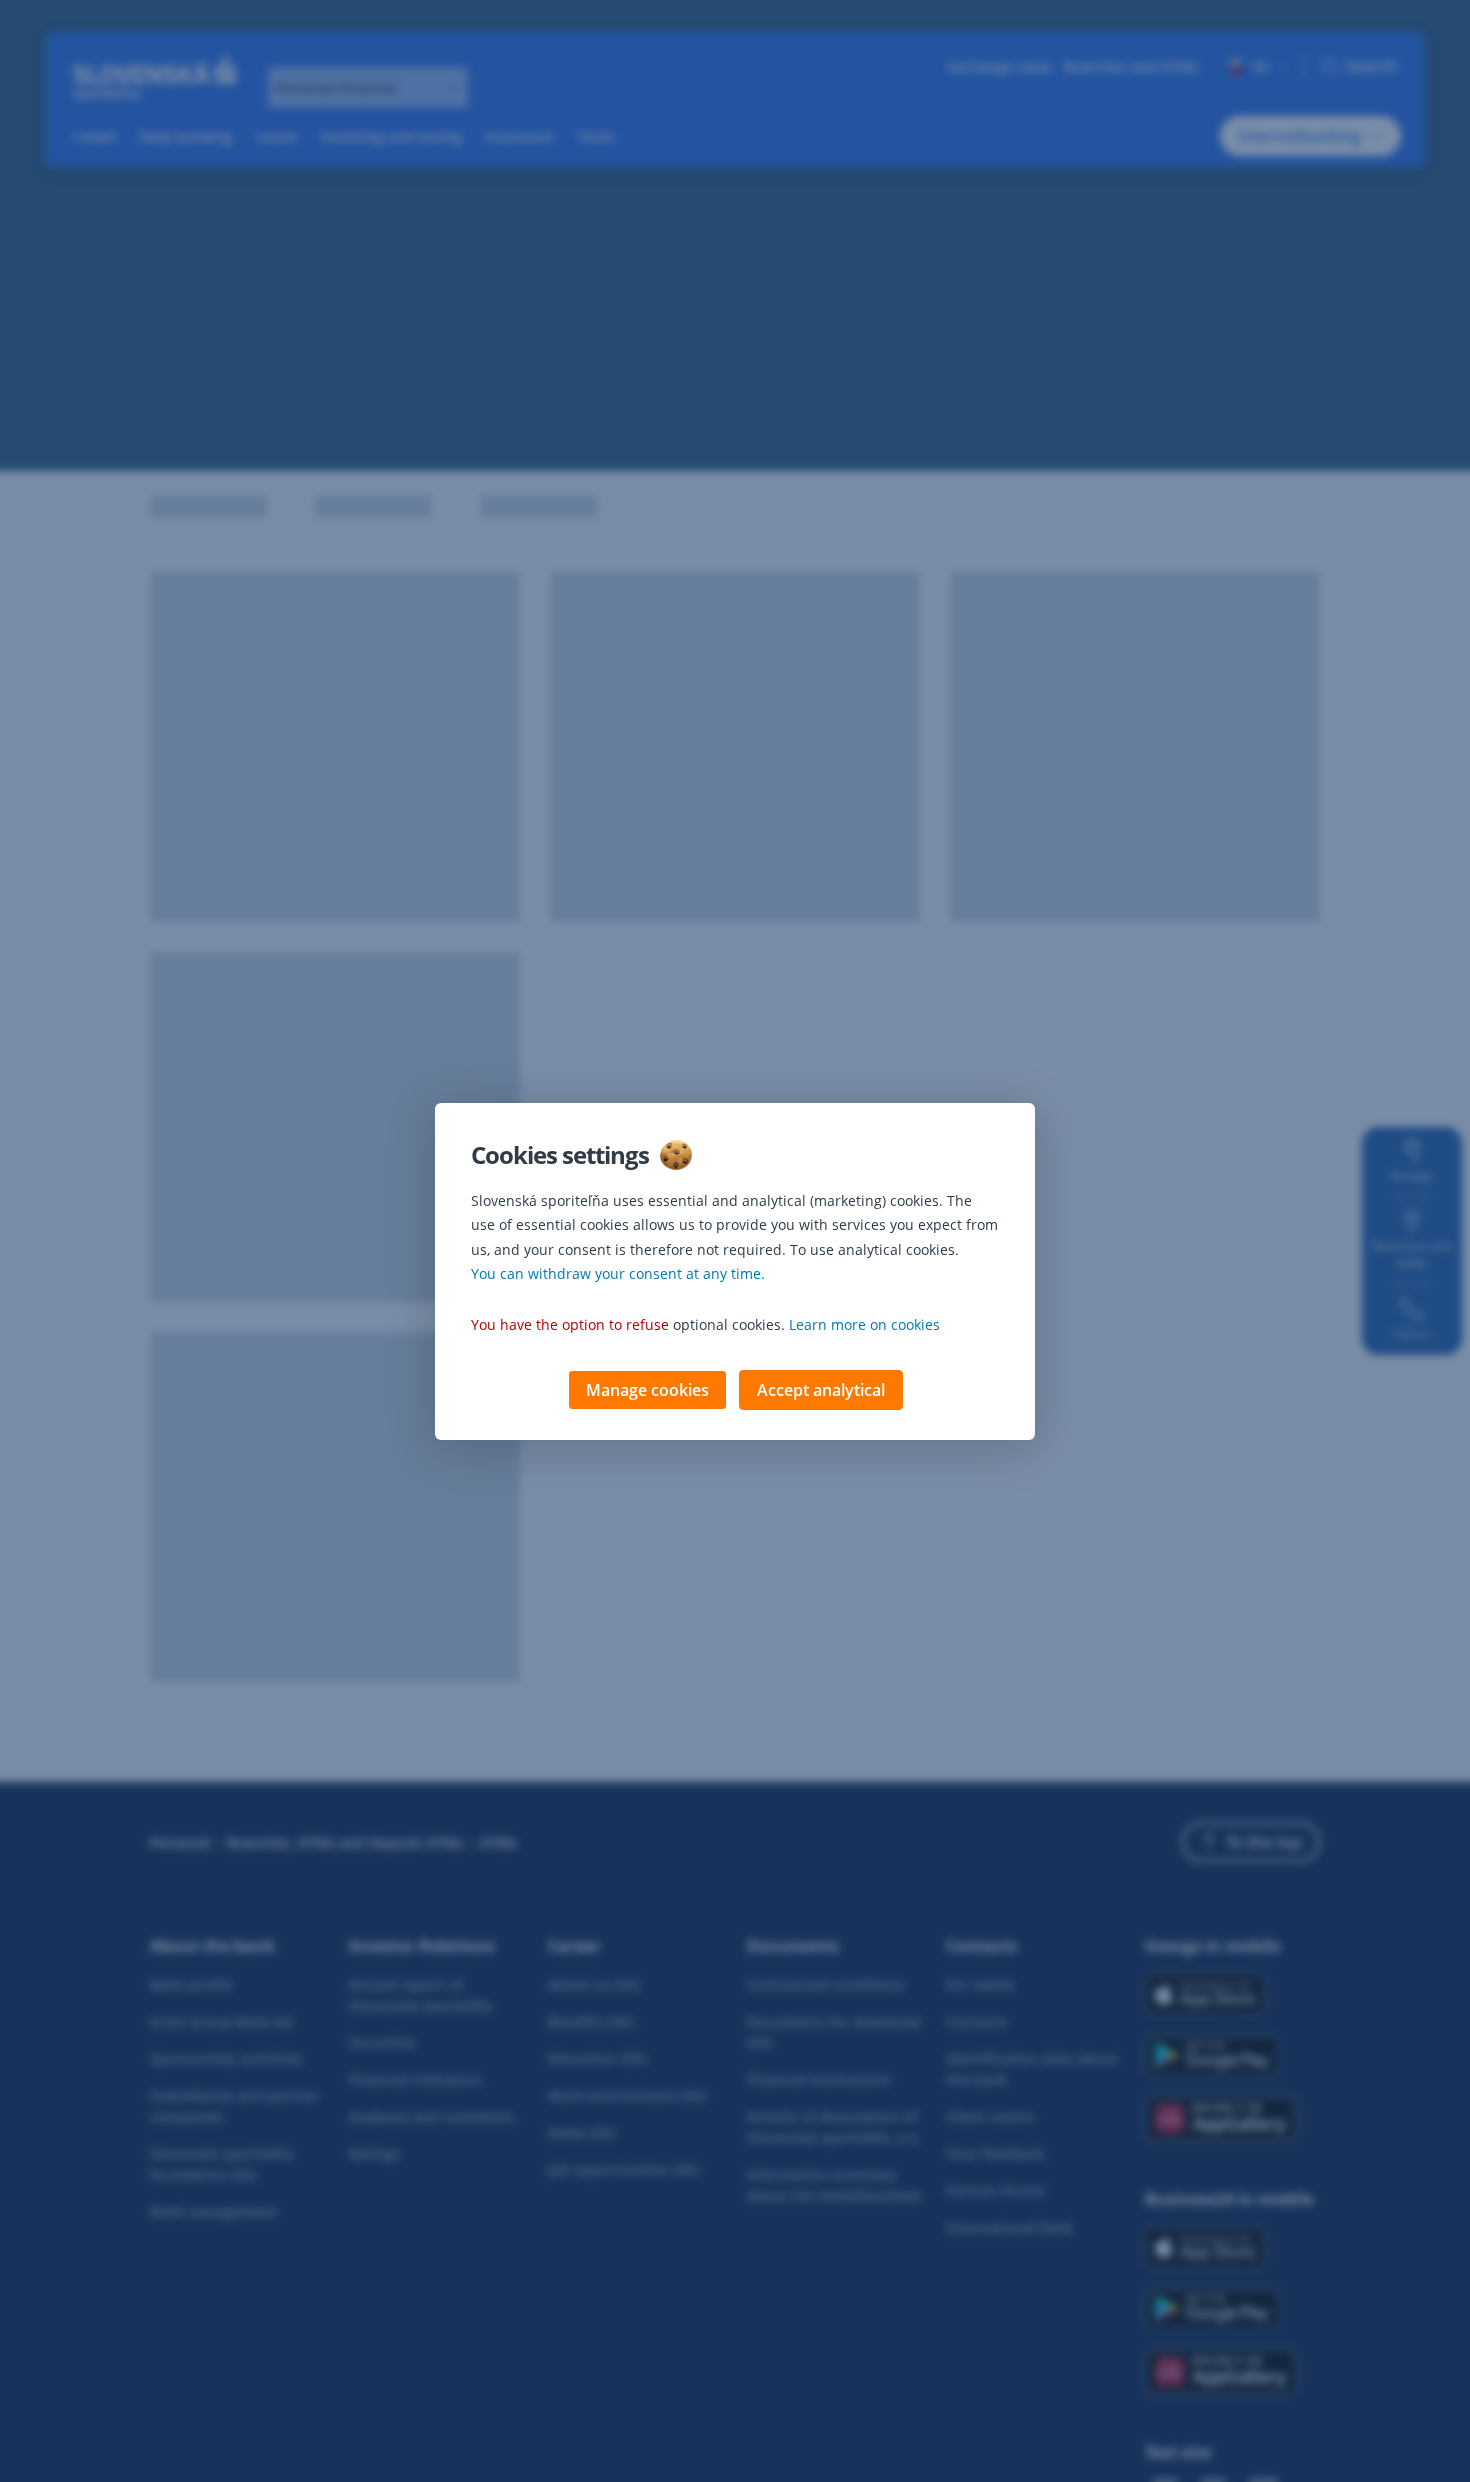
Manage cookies (647, 1390)
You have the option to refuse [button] (570, 1324)
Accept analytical (821, 1390)
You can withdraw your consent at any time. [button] (618, 1273)
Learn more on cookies (864, 1324)
